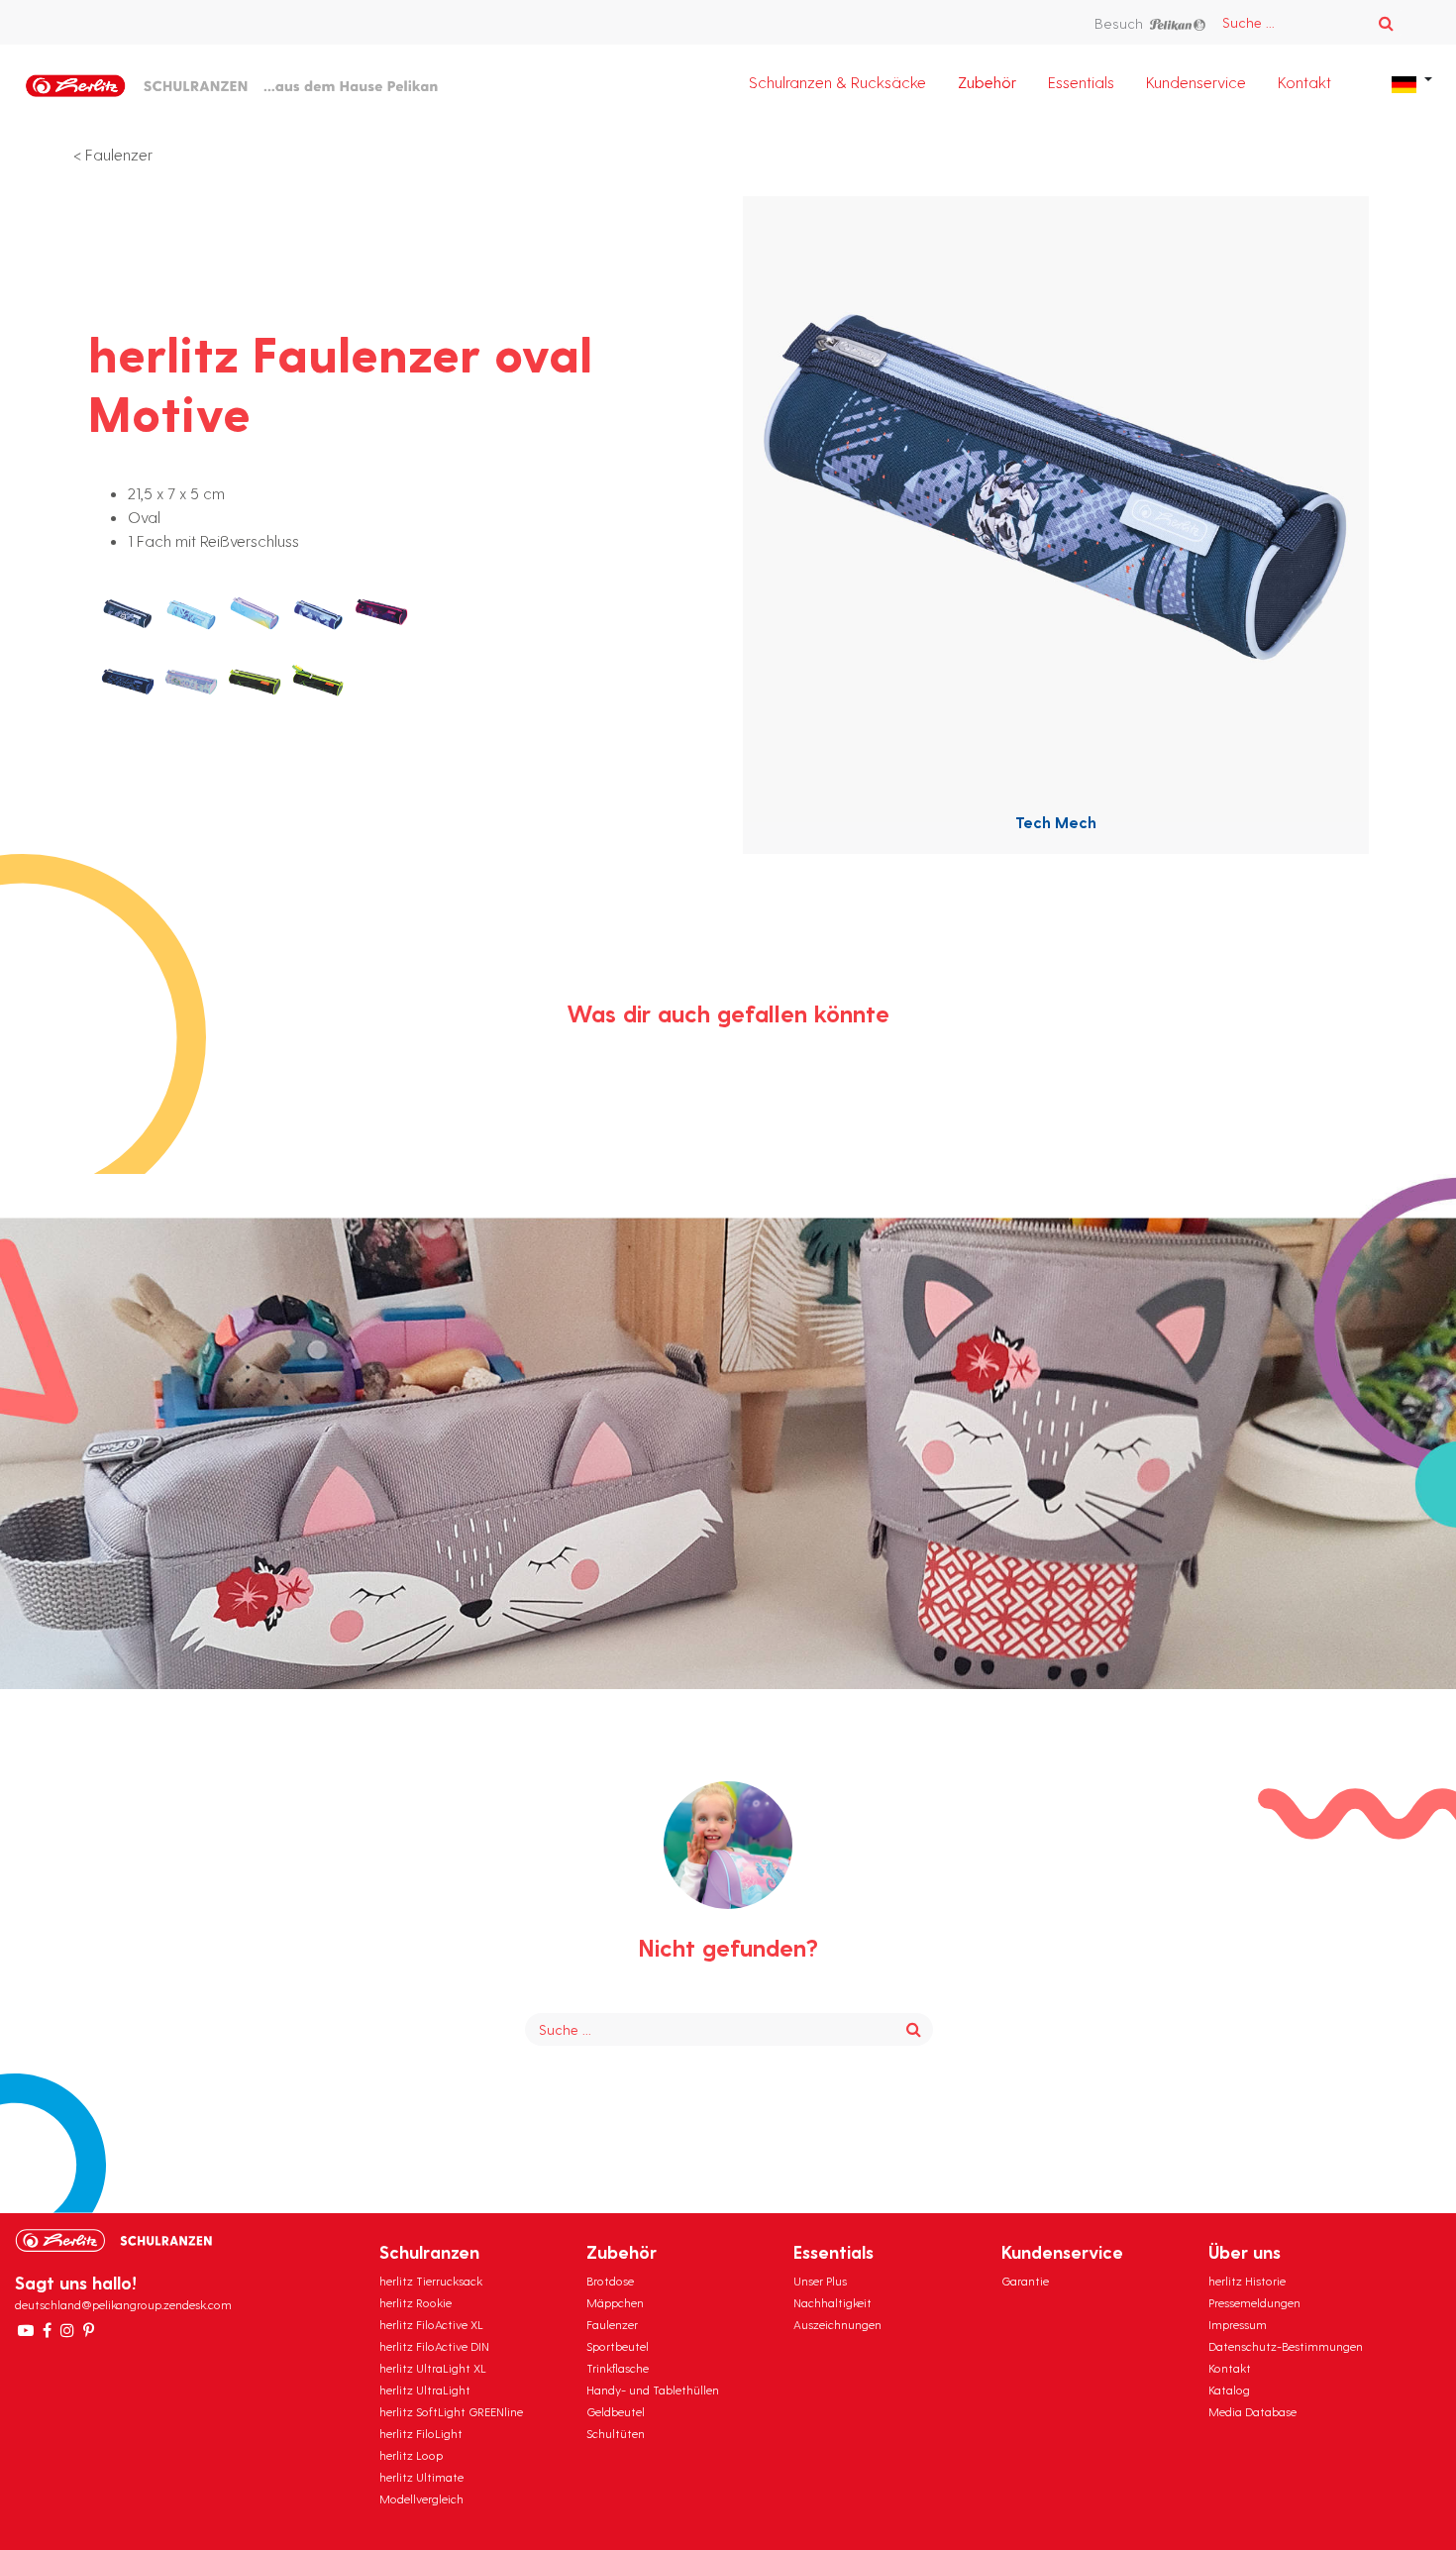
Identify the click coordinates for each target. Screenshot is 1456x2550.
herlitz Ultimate (421, 2477)
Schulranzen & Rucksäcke (837, 82)
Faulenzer (119, 154)
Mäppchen (615, 2302)
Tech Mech (1056, 822)
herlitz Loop (411, 2455)
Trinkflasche (618, 2368)
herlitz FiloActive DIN (434, 2346)
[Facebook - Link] (47, 2330)
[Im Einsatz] (318, 683)
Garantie (1025, 2281)
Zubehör (987, 82)
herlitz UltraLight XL (433, 2368)
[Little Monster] (255, 613)
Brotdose (610, 2281)
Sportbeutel (618, 2346)
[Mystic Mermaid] (191, 683)
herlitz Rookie (416, 2302)
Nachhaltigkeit (832, 2302)
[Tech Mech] (128, 613)
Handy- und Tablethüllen (653, 2390)
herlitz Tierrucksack (431, 2281)
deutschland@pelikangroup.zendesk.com (123, 2304)
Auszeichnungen (837, 2324)
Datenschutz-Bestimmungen (1286, 2346)
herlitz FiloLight (421, 2433)
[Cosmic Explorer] (318, 613)
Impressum (1238, 2324)
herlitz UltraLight (425, 2390)
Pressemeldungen (1254, 2302)
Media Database (1252, 2411)
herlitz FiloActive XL (431, 2324)
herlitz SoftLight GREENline (451, 2411)
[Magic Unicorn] (381, 613)
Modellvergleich (421, 2498)
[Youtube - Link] (26, 2330)
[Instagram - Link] (67, 2330)
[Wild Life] (255, 683)
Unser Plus (820, 2281)
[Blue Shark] (128, 683)
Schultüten (616, 2433)
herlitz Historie (1247, 2281)
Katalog (1229, 2390)
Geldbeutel (616, 2411)
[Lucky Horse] (191, 613)
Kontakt (1304, 82)
